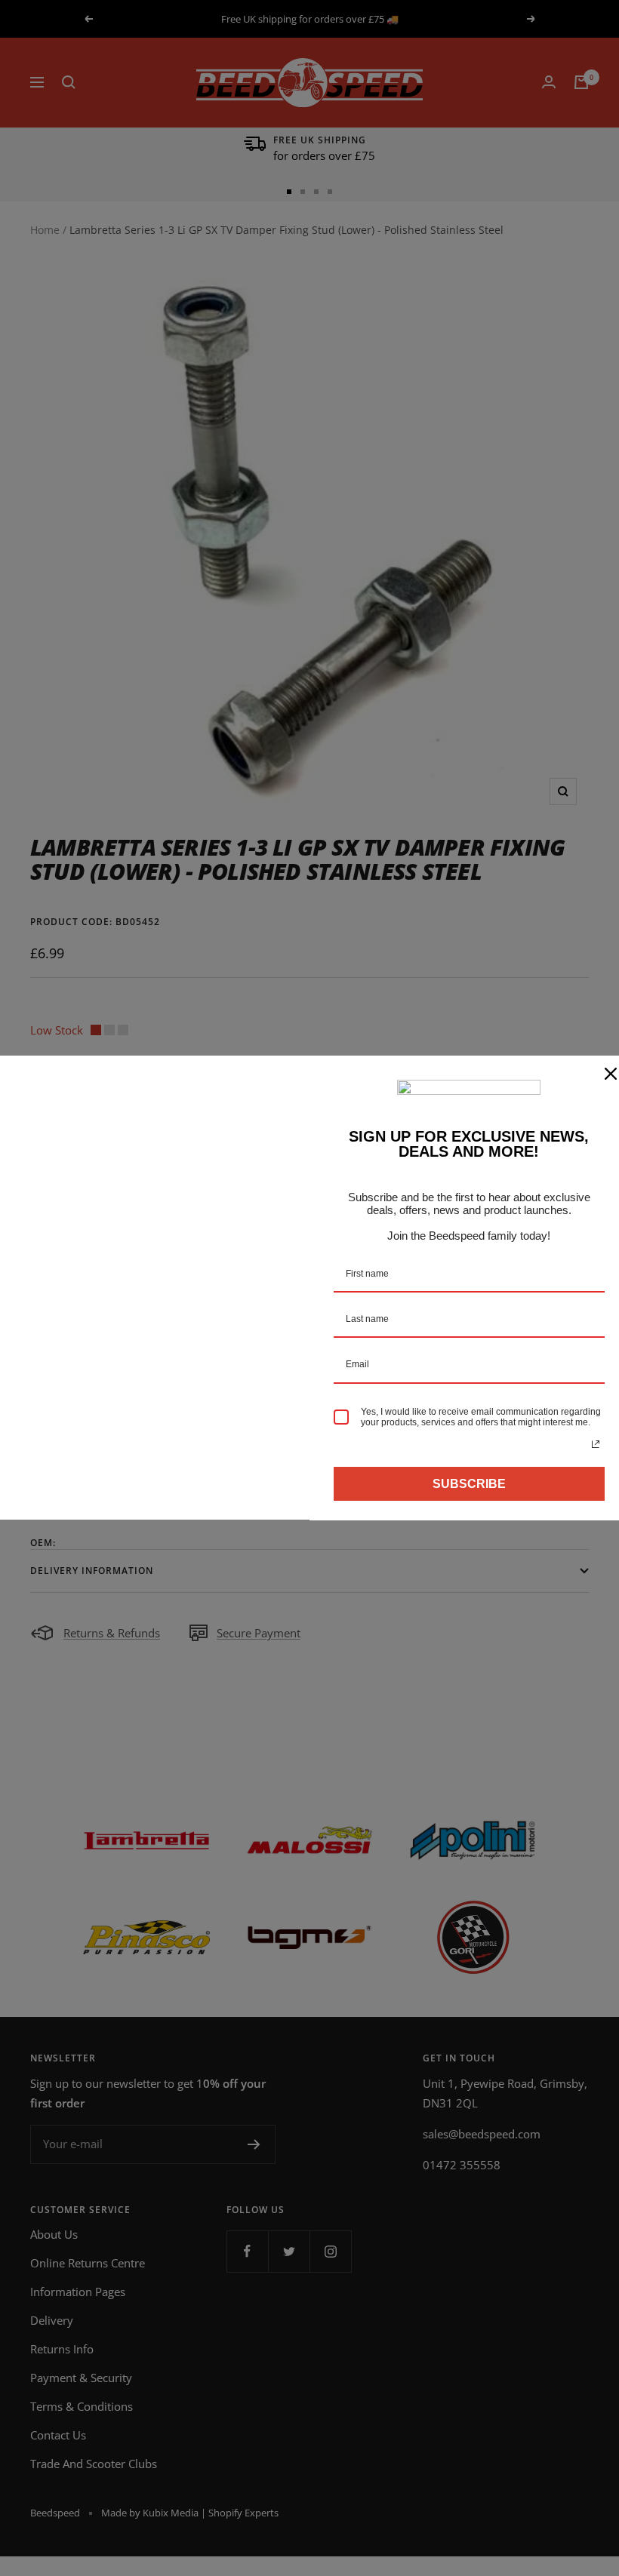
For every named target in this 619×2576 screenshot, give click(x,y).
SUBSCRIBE (469, 1484)
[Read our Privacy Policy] (596, 1444)
